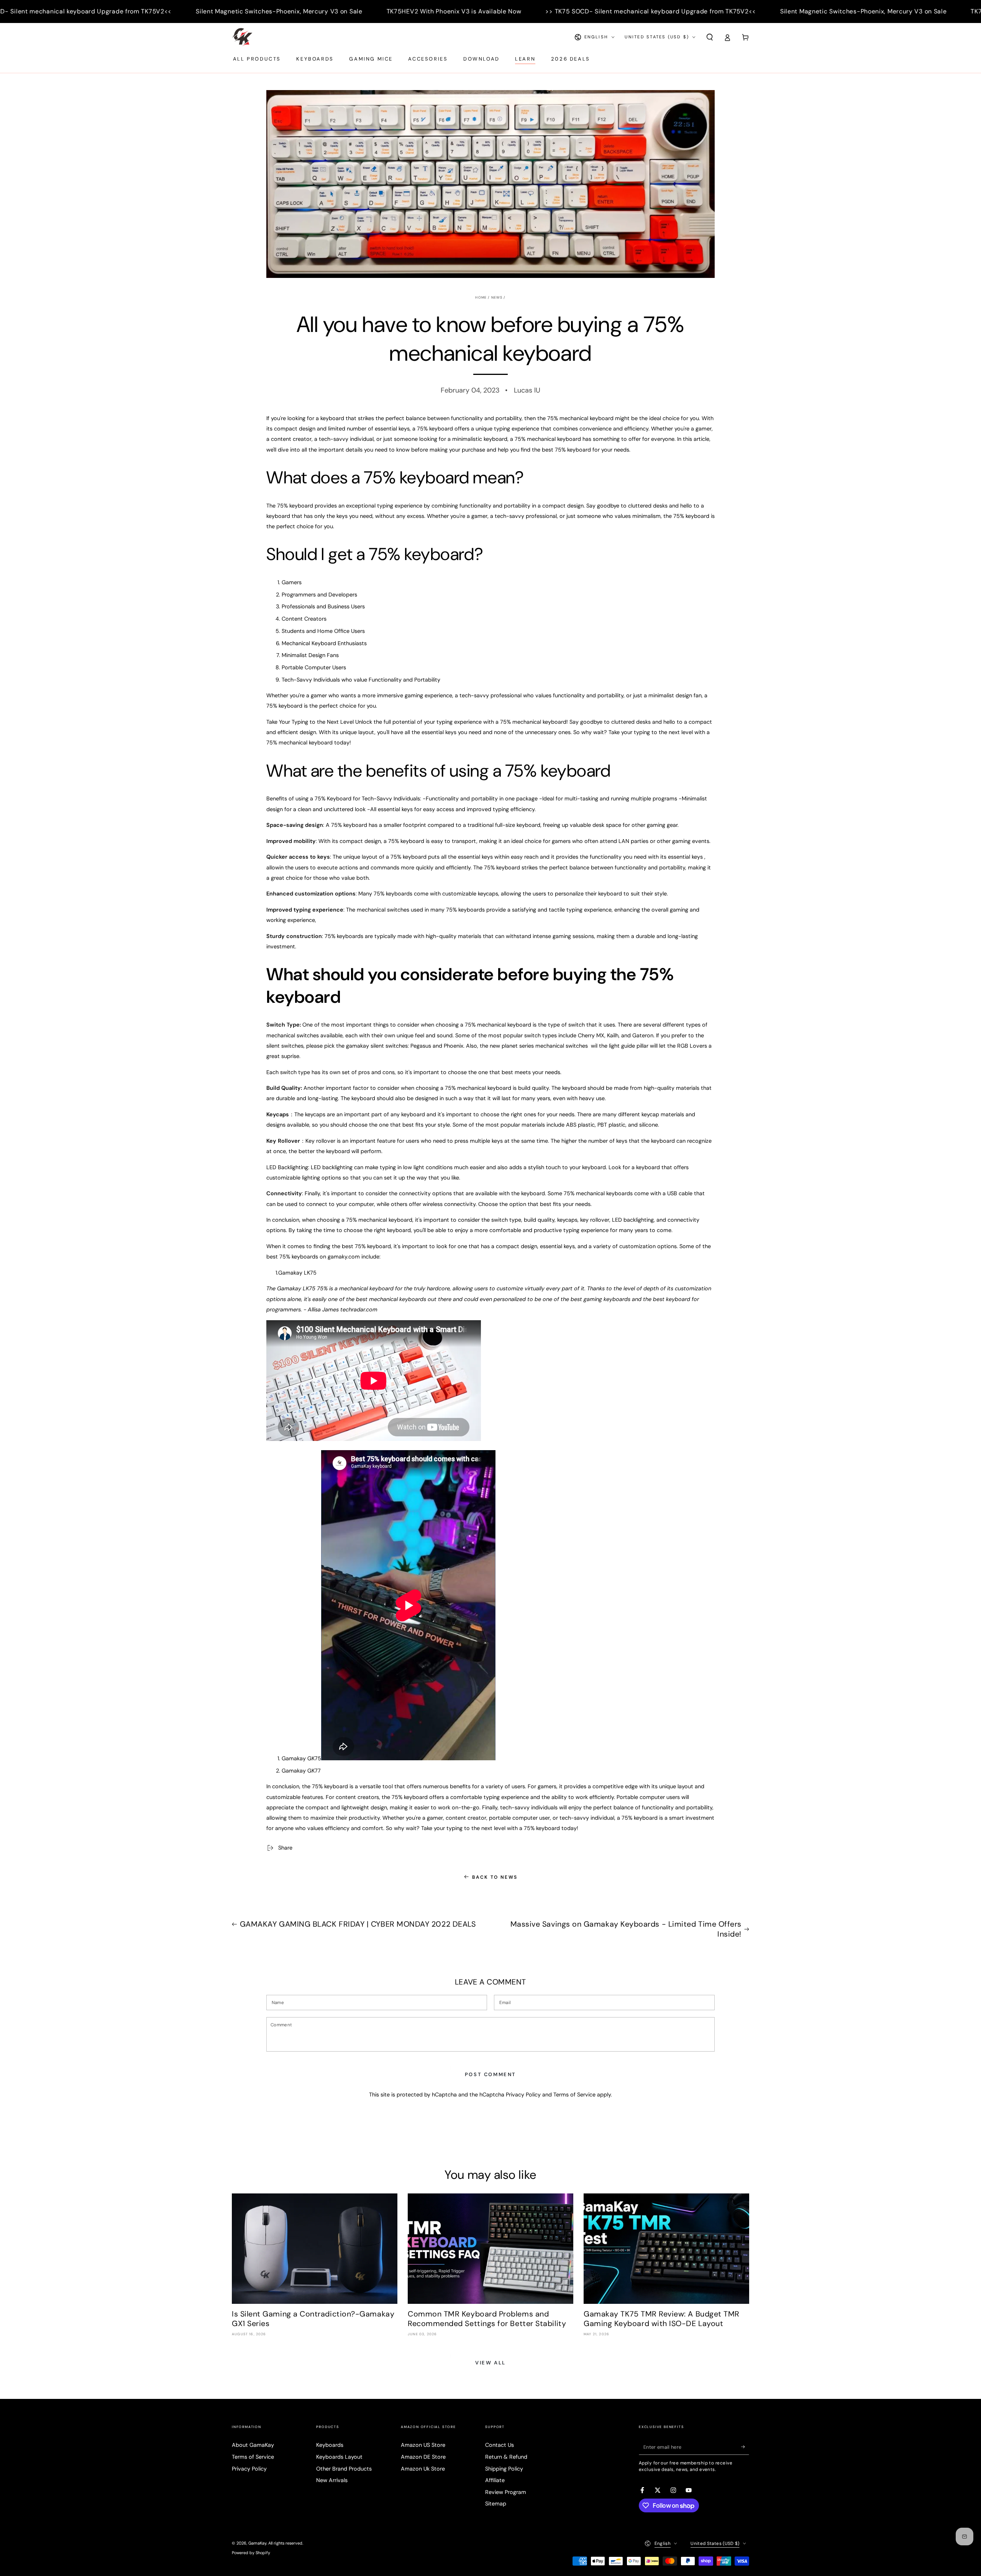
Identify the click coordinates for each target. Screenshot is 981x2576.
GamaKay (257, 2543)
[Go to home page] (242, 37)
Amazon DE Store (423, 2457)
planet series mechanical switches (545, 1046)
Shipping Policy (504, 2469)
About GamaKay (253, 2445)
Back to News (495, 1877)
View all (490, 2363)
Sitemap (496, 2504)
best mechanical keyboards (391, 1299)
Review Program (506, 2492)
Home (481, 297)
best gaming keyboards (600, 1299)
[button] (710, 37)
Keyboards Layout (339, 2457)
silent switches (285, 1046)
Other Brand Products (344, 2469)
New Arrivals (332, 2480)
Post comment (490, 2074)
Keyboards (330, 2445)
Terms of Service (574, 2095)
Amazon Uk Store (423, 2469)
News (497, 297)
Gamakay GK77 (301, 1771)
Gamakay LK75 (297, 1273)
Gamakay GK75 (301, 1758)
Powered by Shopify (251, 2553)
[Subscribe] (745, 2447)
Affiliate (495, 2480)
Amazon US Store (423, 2445)
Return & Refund (506, 2457)
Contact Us (500, 2445)
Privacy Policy (523, 2095)
